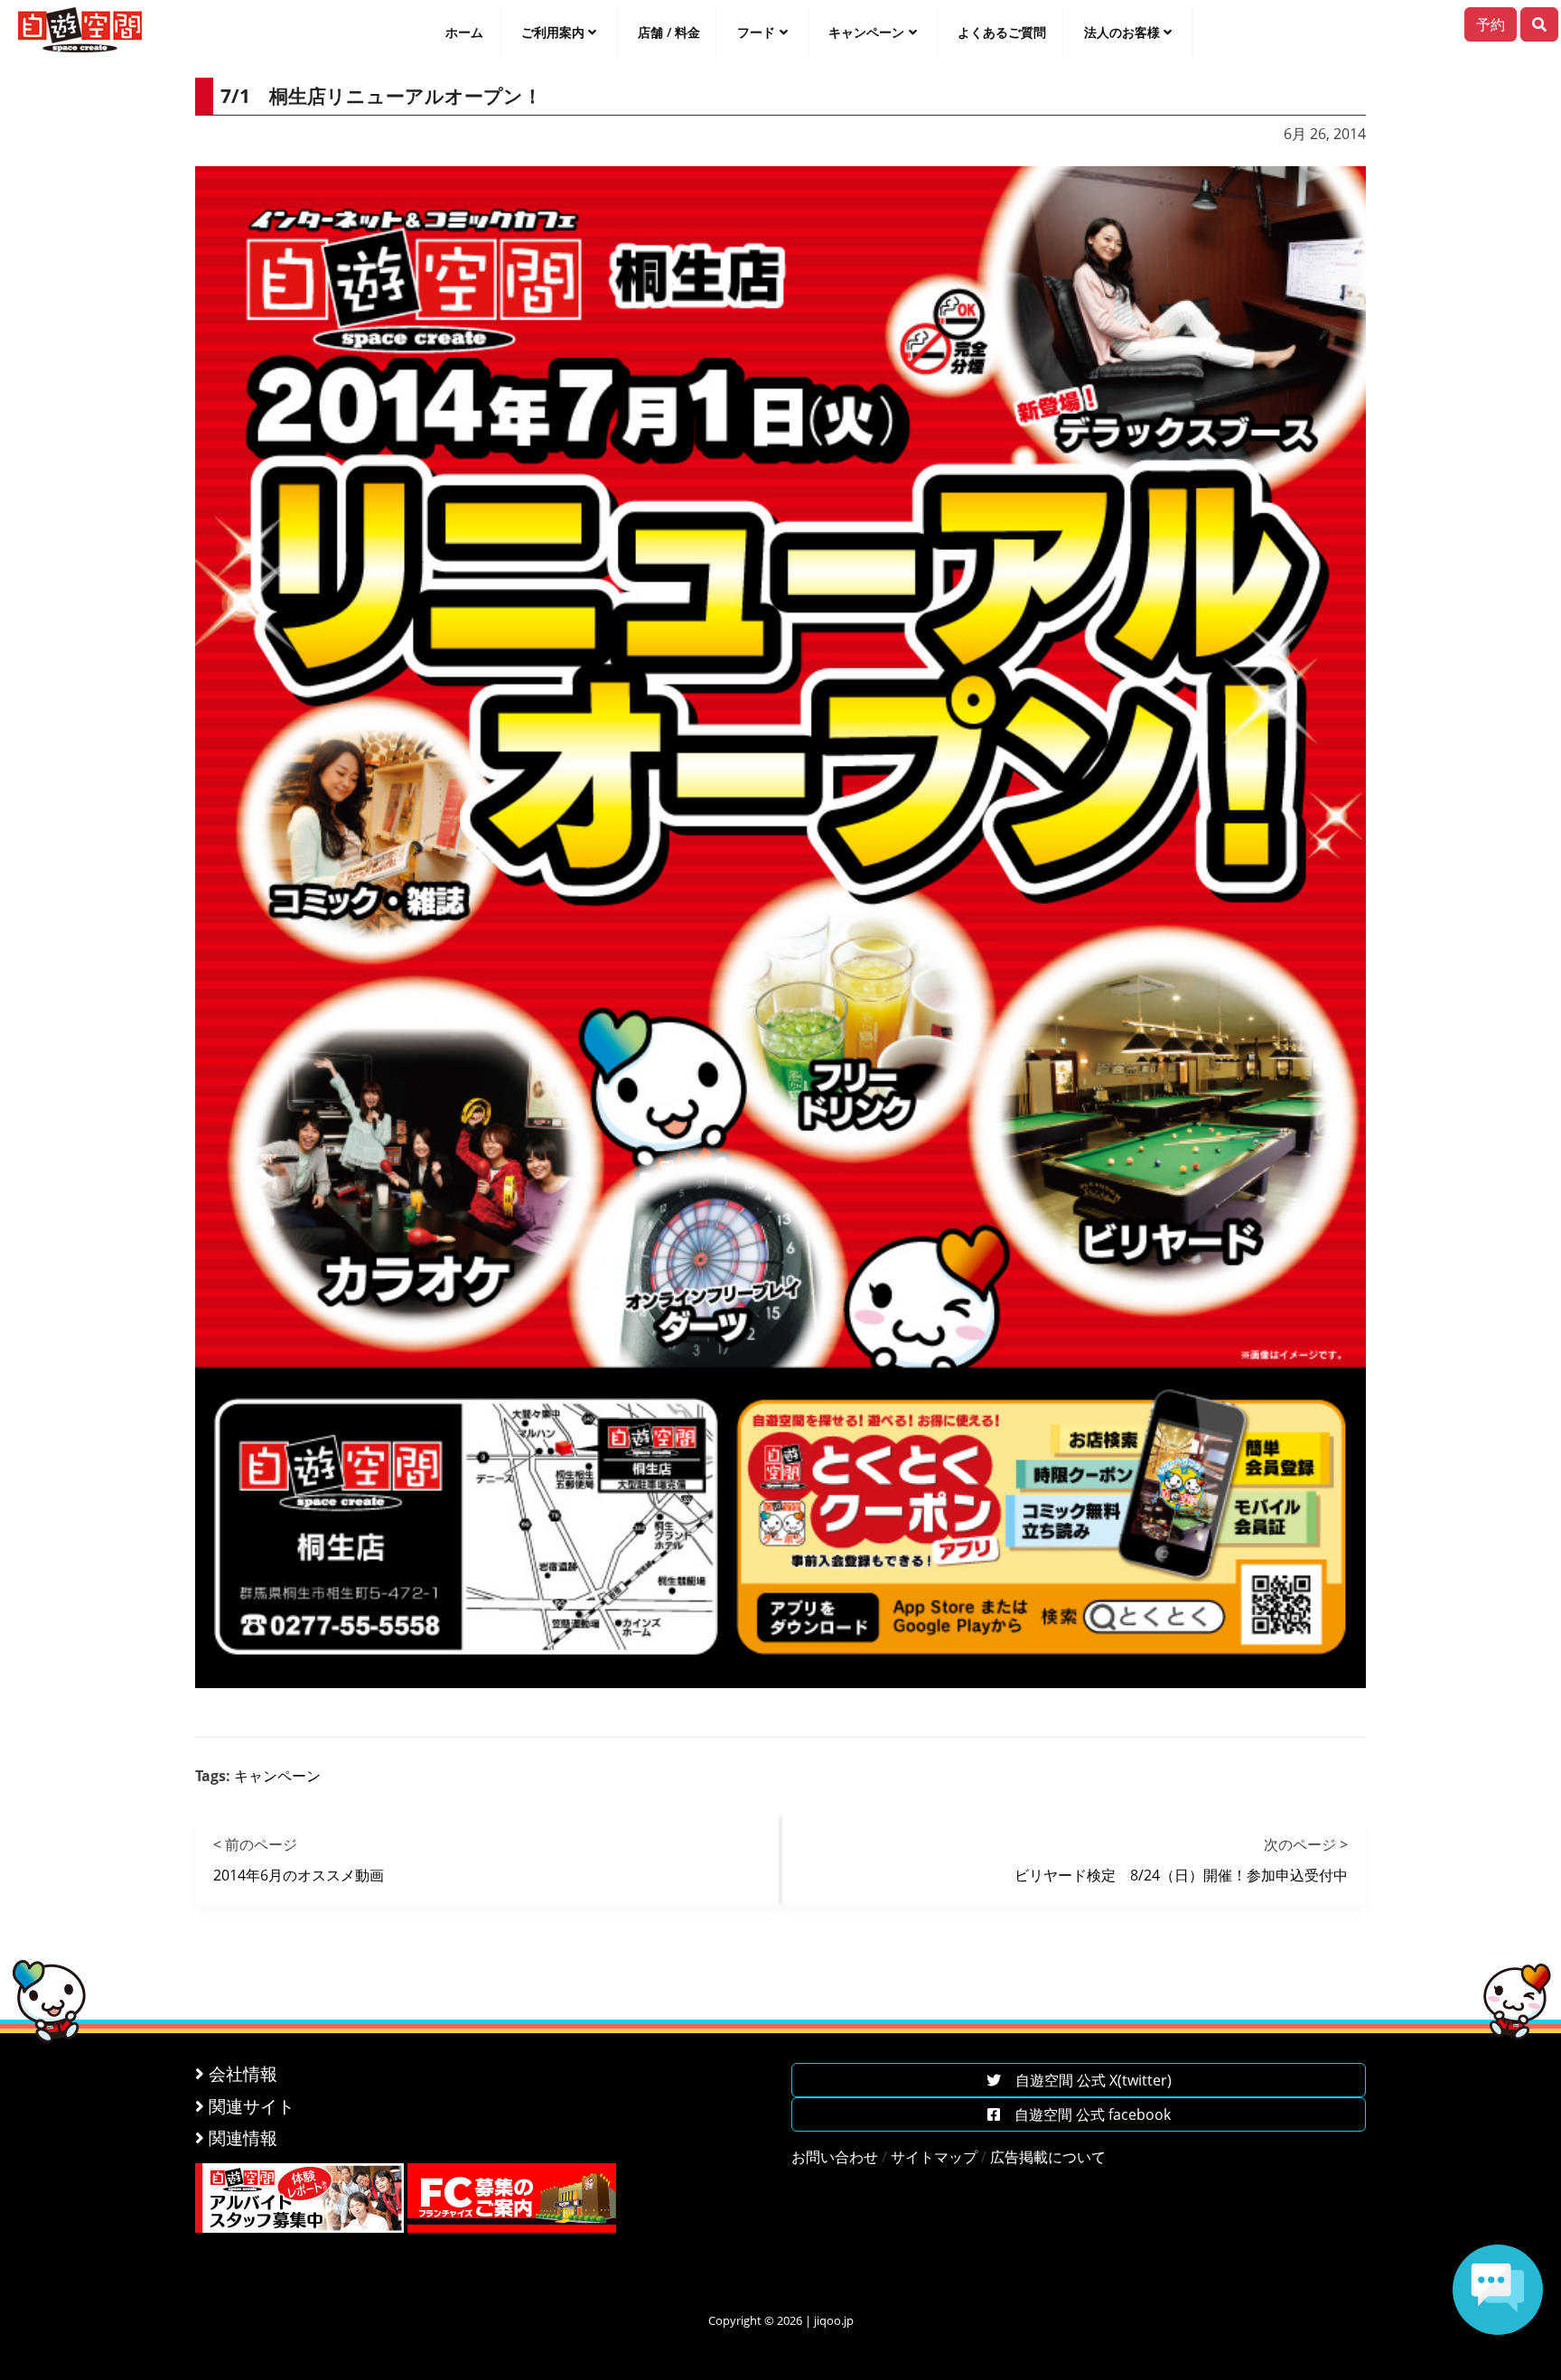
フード (756, 32)
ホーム (464, 32)
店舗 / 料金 (669, 32)
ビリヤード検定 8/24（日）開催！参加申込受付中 (1181, 1875)
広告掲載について (1048, 2157)
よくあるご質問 (1002, 32)
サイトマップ (934, 2157)
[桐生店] (780, 926)
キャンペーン (866, 32)
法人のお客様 (1122, 32)
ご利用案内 (553, 32)
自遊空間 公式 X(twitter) (1086, 2080)
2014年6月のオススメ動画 (299, 1875)
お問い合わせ (835, 2157)
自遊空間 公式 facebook (1085, 2114)
